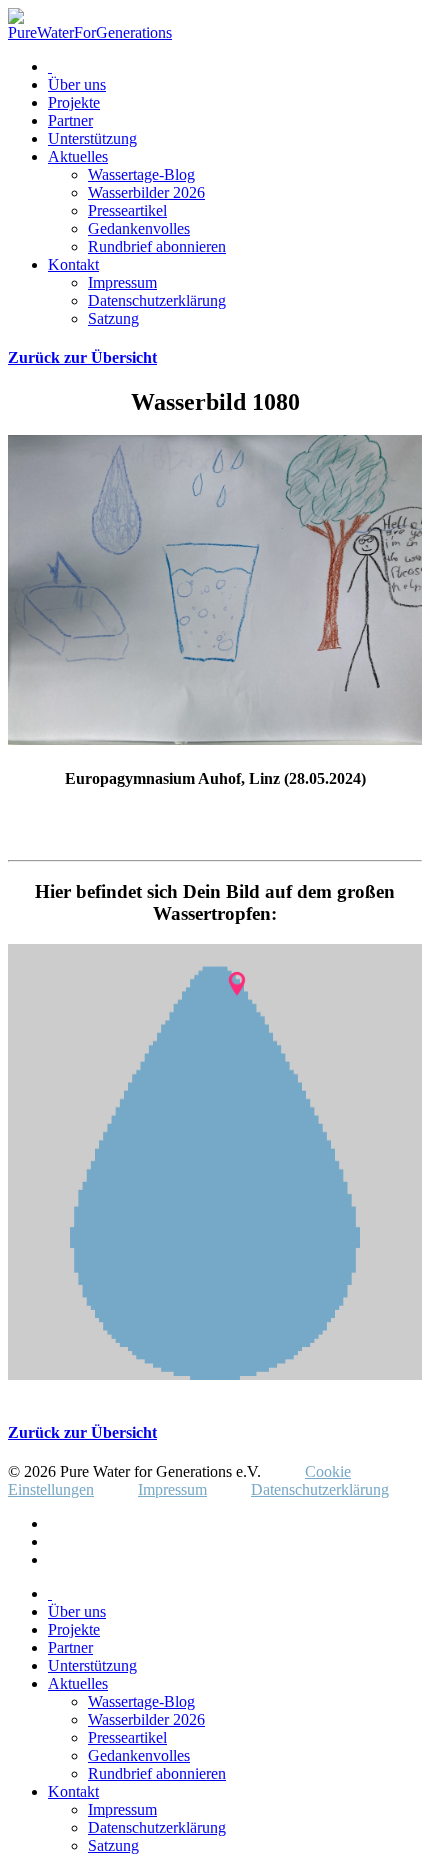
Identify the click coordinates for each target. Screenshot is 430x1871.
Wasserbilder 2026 (146, 192)
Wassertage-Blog (141, 174)
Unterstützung (92, 138)
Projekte (74, 102)
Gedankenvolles (139, 228)
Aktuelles (78, 156)
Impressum (122, 282)
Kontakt (73, 264)
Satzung (113, 318)
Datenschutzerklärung (157, 300)
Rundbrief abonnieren (157, 246)
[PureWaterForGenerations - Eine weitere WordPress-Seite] (90, 32)
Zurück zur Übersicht (82, 357)
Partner (70, 120)
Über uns (77, 84)
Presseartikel (127, 210)
